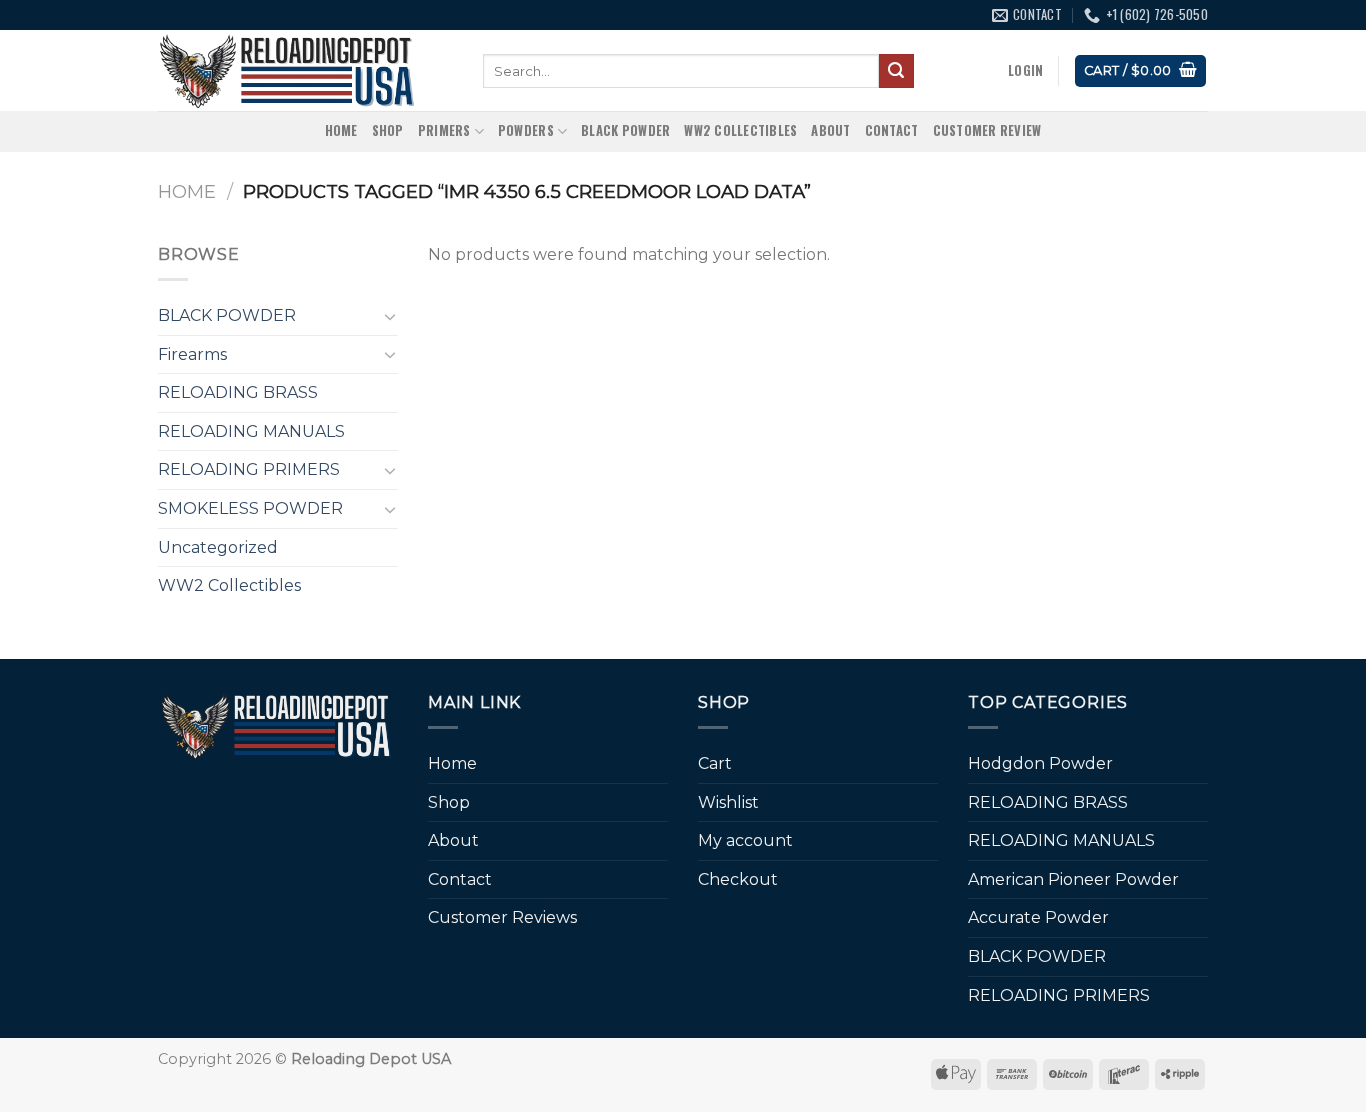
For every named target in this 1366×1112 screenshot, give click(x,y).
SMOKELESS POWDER (250, 508)
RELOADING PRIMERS (249, 469)
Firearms (192, 354)
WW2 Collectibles (740, 130)
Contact (892, 130)
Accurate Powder (1038, 917)
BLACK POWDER (625, 130)
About (830, 130)
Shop (388, 130)
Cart (715, 763)
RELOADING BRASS (238, 392)
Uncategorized (218, 547)
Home (341, 130)
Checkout (738, 879)
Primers (444, 130)
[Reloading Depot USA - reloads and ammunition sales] (305, 70)
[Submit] (896, 71)
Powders (526, 130)
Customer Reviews (502, 917)
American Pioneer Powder (1073, 879)
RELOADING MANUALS (251, 431)
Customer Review (987, 130)
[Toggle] (390, 316)
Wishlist (728, 802)
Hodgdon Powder (1040, 763)
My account (745, 840)
